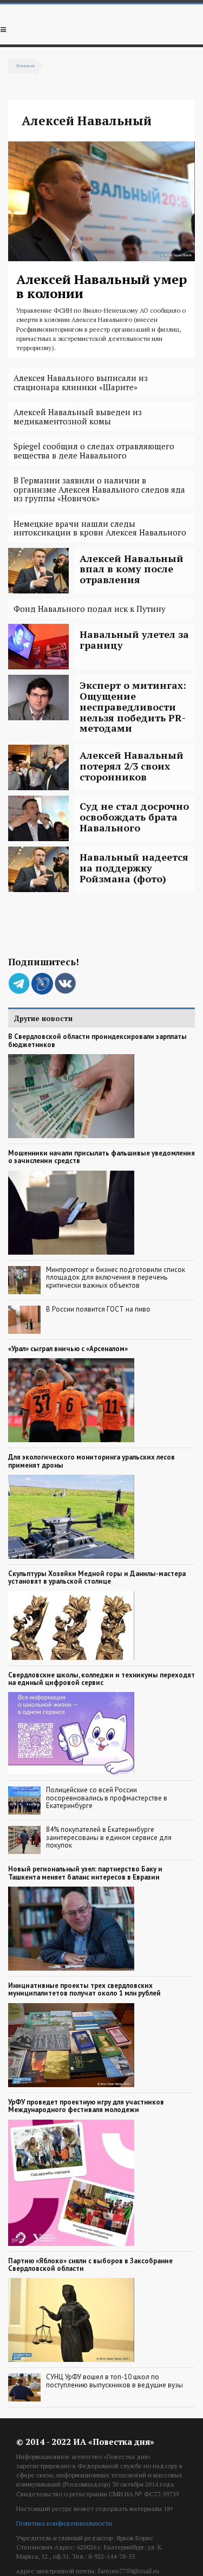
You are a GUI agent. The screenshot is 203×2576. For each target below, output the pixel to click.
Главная (25, 65)
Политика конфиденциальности (64, 2523)
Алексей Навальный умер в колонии (101, 286)
